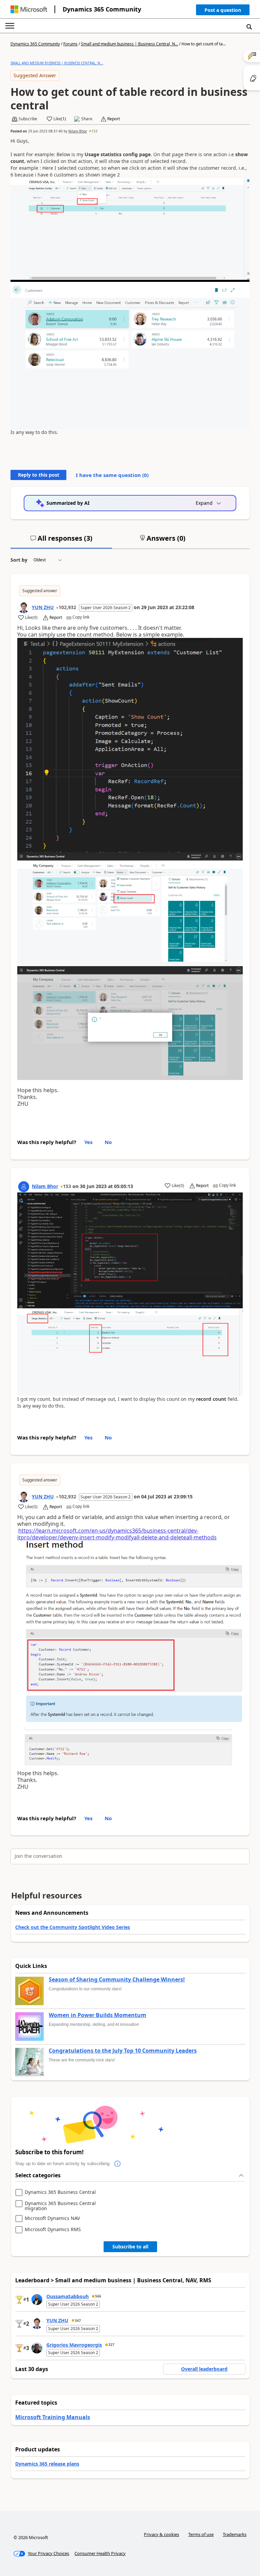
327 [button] (111, 2345)
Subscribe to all (130, 2247)
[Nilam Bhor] (24, 1187)
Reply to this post (39, 475)
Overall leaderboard (204, 2369)
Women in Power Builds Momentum (97, 2015)
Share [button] (87, 119)
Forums (70, 44)
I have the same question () (112, 475)
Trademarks (235, 2534)
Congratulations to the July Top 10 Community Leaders (123, 2051)
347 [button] (78, 2321)
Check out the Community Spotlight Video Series (73, 1927)
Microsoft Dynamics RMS (53, 2230)
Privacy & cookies (161, 2534)
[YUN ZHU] (24, 608)
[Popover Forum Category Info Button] (117, 2164)
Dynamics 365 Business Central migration (60, 2206)
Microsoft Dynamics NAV (52, 2218)
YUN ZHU (43, 607)
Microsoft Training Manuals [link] (53, 2417)
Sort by (19, 560)
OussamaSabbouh (68, 2296)
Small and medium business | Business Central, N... (129, 44)
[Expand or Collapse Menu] (10, 26)
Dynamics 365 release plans (47, 2464)
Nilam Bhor (78, 131)
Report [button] (114, 119)
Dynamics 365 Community (102, 9)
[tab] (61, 541)
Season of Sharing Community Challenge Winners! (117, 1980)
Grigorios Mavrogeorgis (74, 2345)
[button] (223, 11)
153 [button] (94, 131)
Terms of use (201, 2534)
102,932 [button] (67, 607)
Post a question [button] (223, 10)
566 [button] (98, 2296)
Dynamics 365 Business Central (60, 2192)
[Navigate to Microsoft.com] (29, 9)
